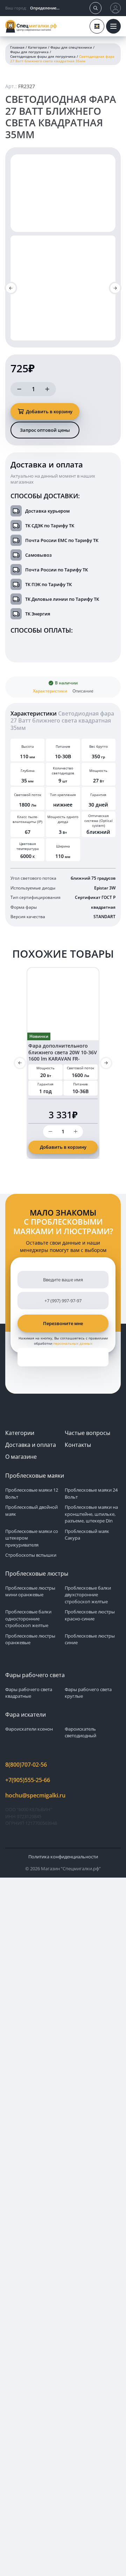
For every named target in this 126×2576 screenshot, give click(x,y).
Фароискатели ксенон (29, 1729)
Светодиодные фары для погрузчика (43, 57)
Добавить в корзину (49, 411)
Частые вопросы (87, 1433)
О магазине (21, 1457)
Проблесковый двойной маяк (31, 1511)
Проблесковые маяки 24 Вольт (91, 1493)
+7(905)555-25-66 (28, 1780)
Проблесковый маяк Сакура (87, 1535)
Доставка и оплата (31, 1445)
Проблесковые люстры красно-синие (90, 1615)
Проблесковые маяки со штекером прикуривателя (32, 1538)
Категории (37, 47)
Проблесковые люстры (37, 1574)
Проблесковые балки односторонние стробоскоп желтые (28, 1618)
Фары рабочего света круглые (88, 1693)
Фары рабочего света (35, 1675)
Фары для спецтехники (71, 47)
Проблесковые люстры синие (90, 1639)
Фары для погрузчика (29, 52)
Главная (17, 47)
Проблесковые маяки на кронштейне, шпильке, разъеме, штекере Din (91, 1514)
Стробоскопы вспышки (31, 1555)
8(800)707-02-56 (26, 1765)
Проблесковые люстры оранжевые (30, 1639)
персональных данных (73, 1343)
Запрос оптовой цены (45, 430)
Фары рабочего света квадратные (29, 1693)
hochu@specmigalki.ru (35, 1795)
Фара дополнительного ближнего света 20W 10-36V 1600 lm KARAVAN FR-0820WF (63, 1055)
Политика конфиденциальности (63, 1857)
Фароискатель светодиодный (80, 1732)
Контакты (78, 1445)
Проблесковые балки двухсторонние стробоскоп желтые (88, 1595)
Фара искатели (26, 1715)
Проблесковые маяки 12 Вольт (32, 1493)
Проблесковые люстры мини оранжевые (30, 1591)
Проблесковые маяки (35, 1476)
